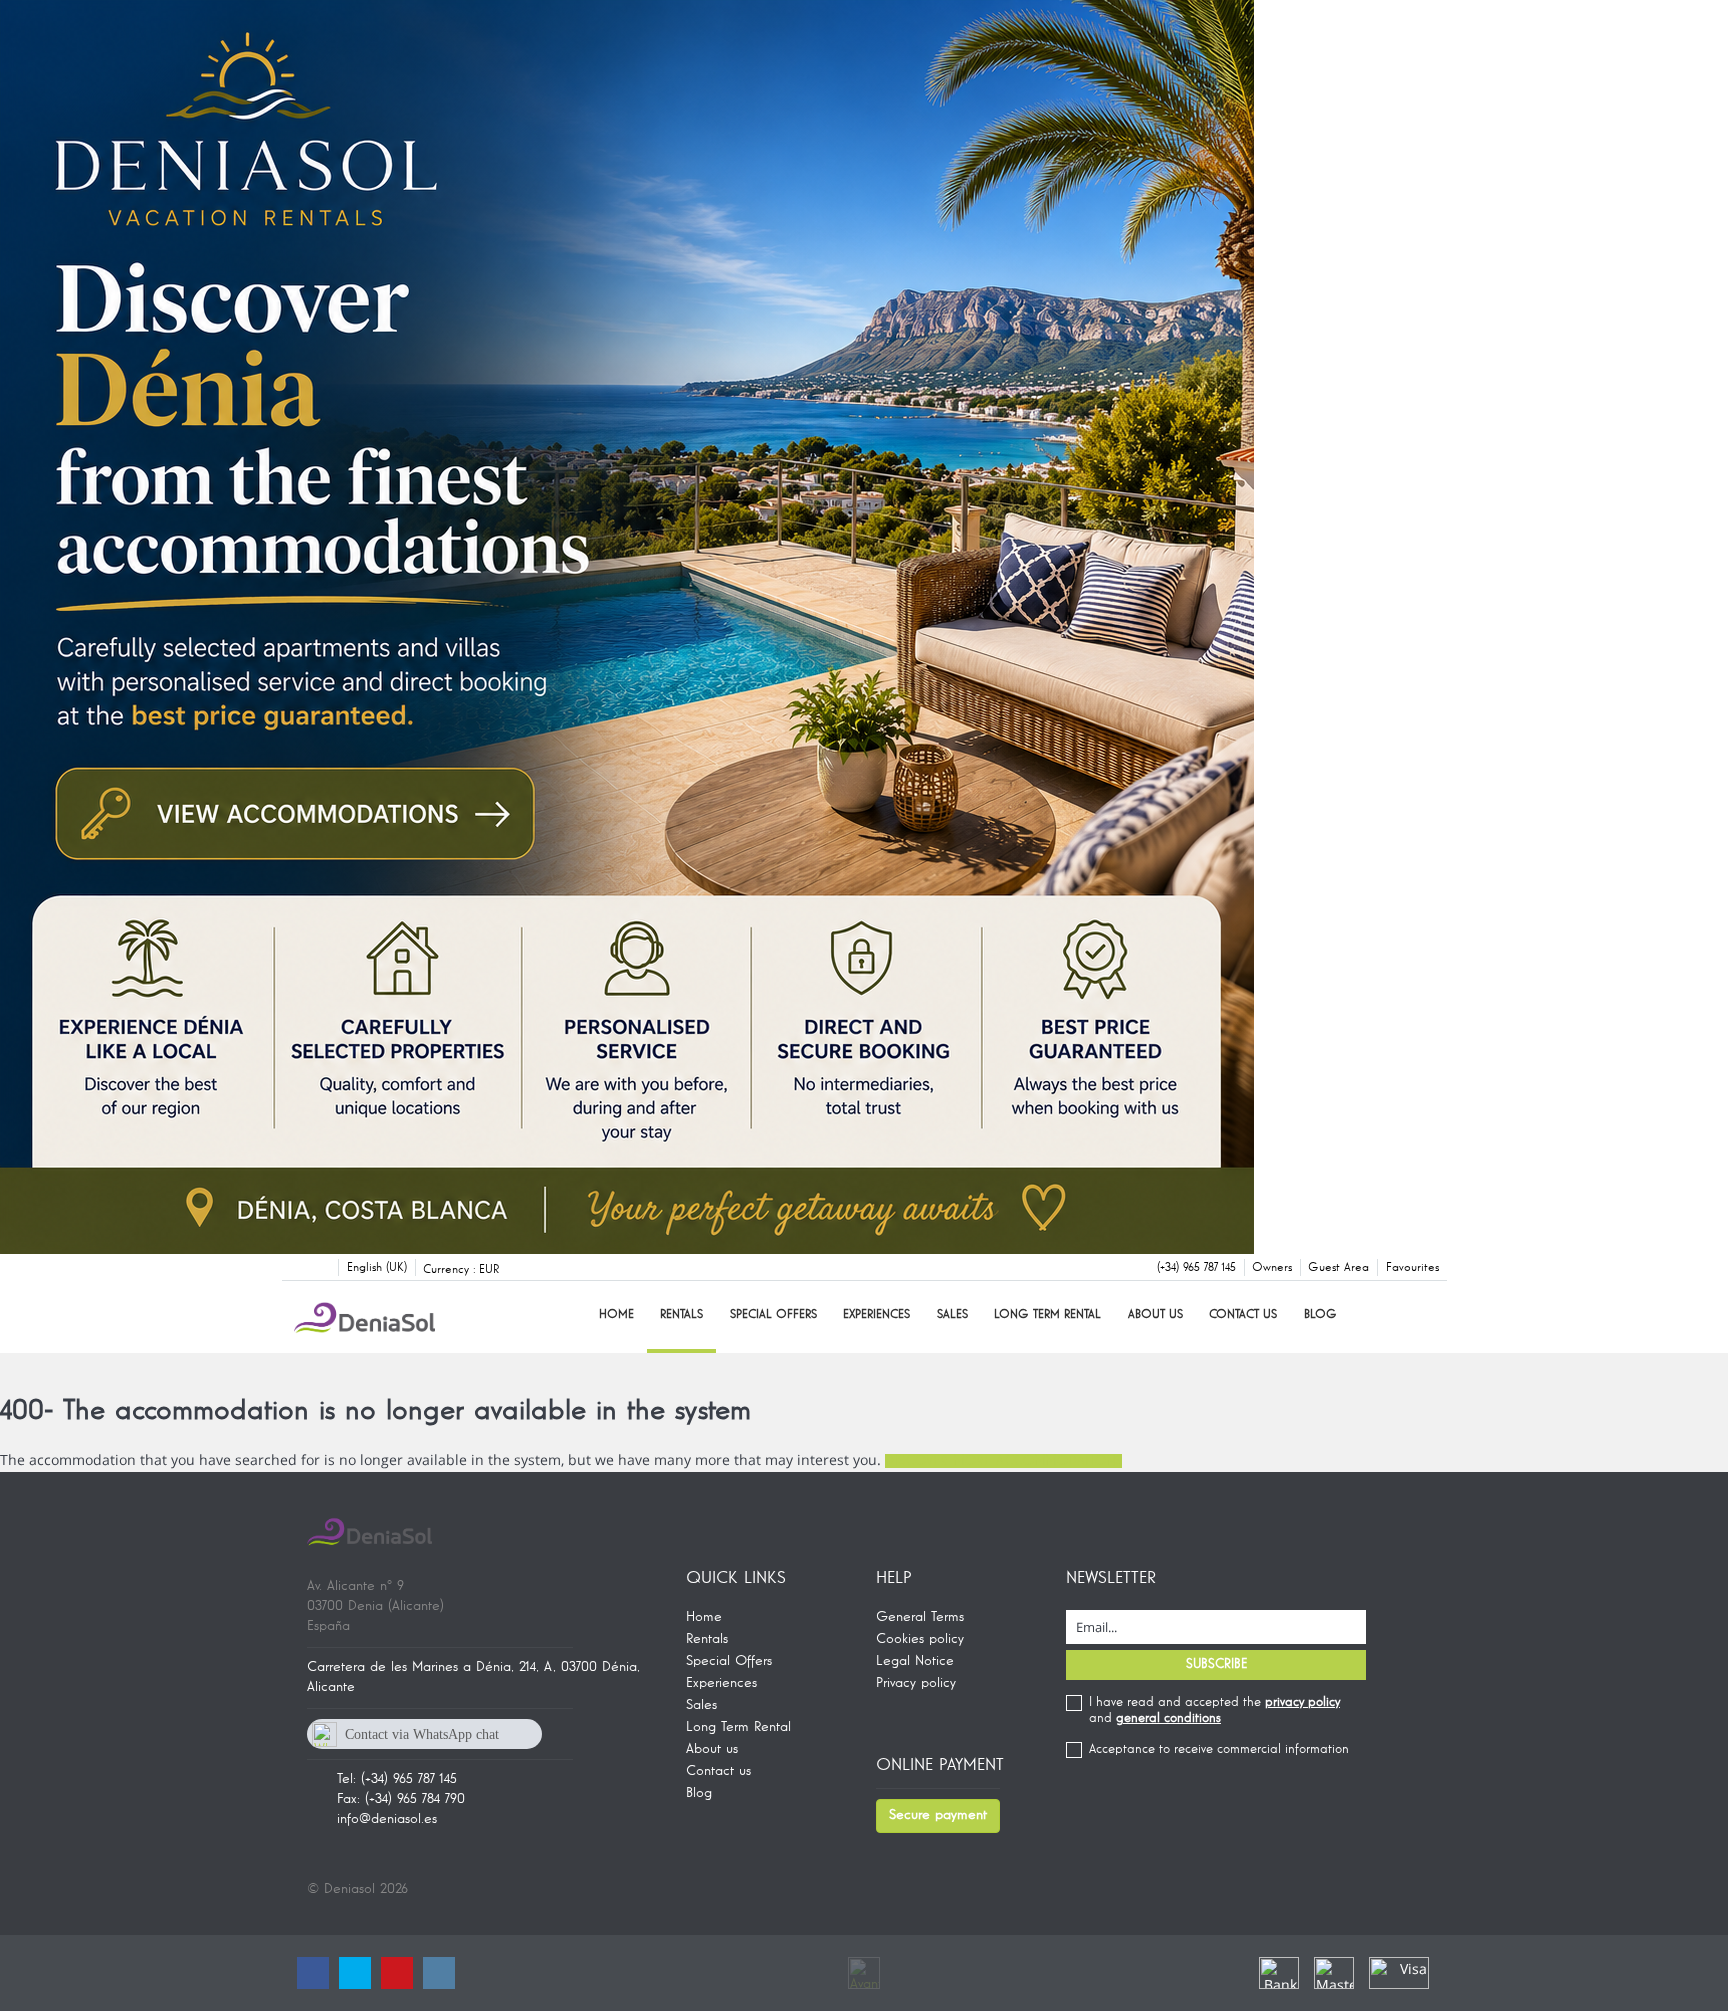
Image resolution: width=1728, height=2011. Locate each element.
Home (616, 1315)
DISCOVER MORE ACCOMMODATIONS (1003, 1461)
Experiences (876, 1315)
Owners (1272, 1268)
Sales (952, 1315)
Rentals (681, 1315)
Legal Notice (915, 1661)
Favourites (1412, 1268)
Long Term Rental (1047, 1315)
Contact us (1243, 1315)
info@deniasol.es (387, 1819)
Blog (1320, 1315)
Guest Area (1338, 1268)
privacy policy (1302, 1702)
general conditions (1168, 1718)
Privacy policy (916, 1683)
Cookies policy (920, 1639)
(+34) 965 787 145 (1196, 1268)
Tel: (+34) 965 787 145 (397, 1779)
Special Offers (773, 1315)
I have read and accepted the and (1214, 1710)
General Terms (920, 1617)
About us (1155, 1315)
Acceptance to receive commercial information (1219, 1749)
